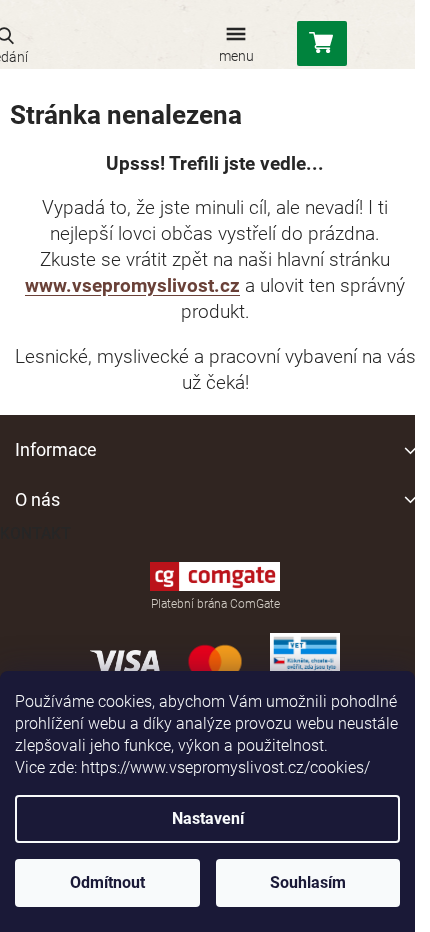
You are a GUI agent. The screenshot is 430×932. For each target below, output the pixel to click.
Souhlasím (308, 882)
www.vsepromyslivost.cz (132, 286)
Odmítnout (107, 882)
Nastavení (208, 818)
